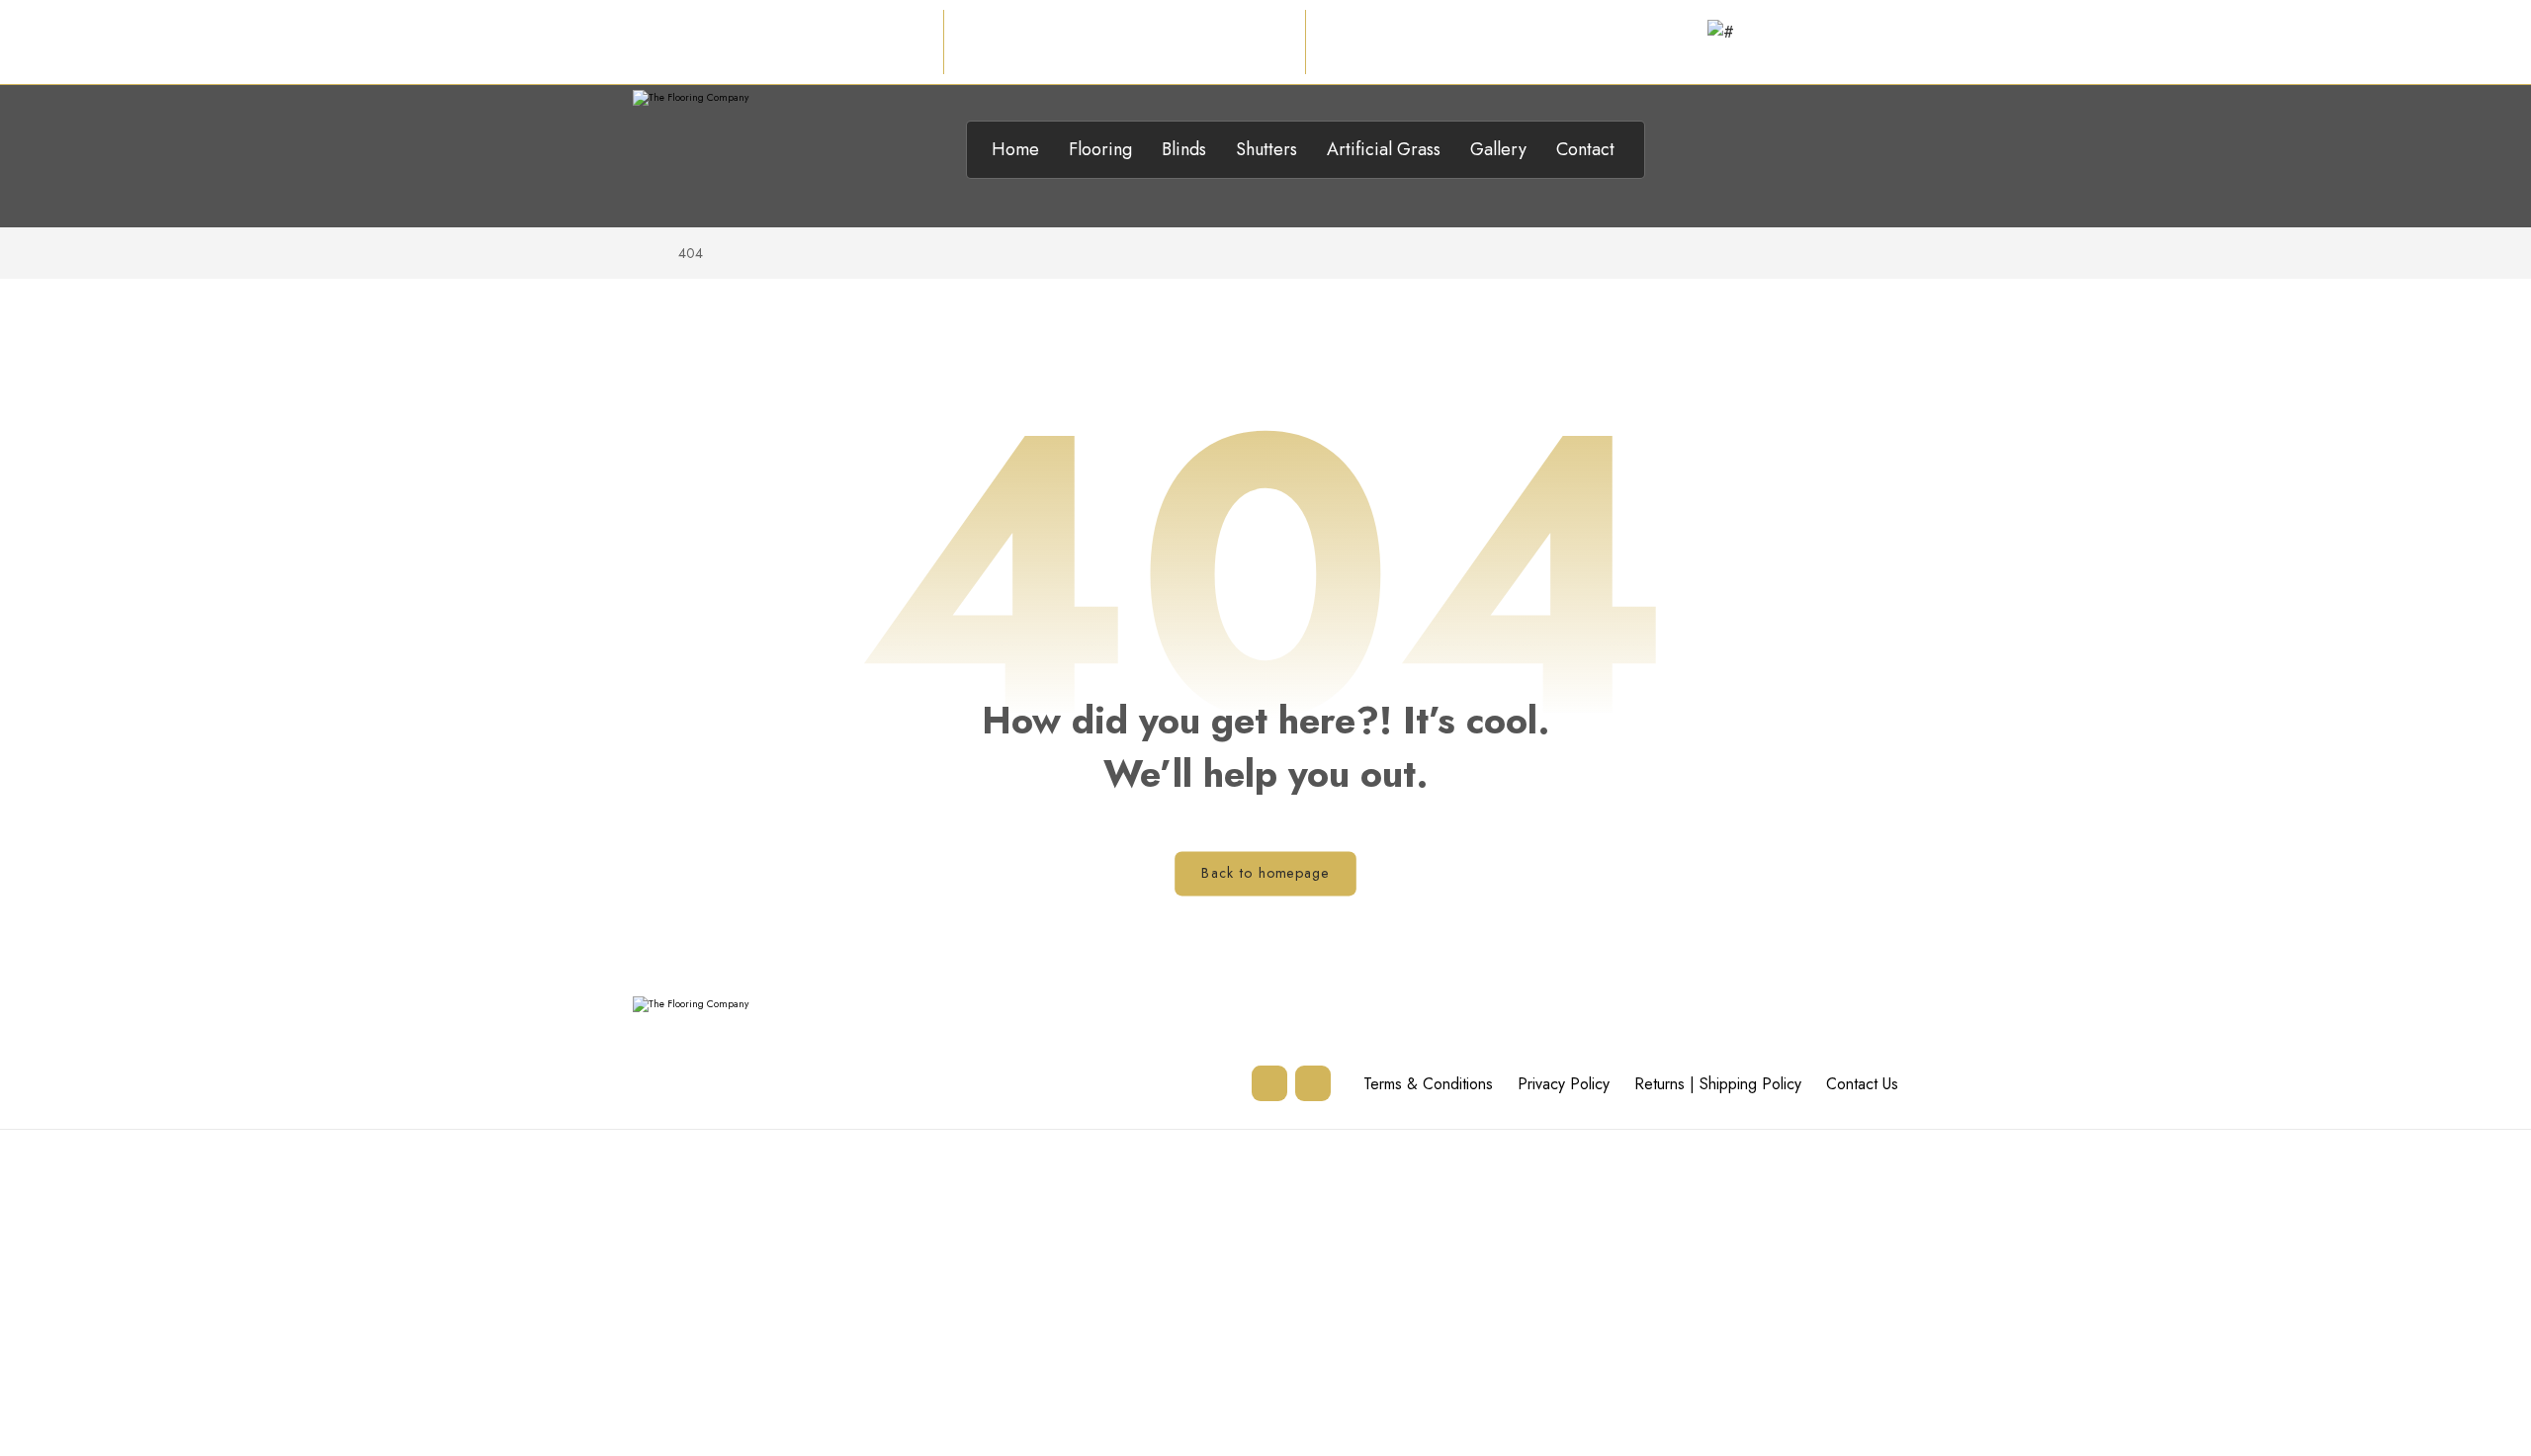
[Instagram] (1269, 1083)
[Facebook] (1313, 1083)
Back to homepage (1265, 873)
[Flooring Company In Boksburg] (743, 154)
